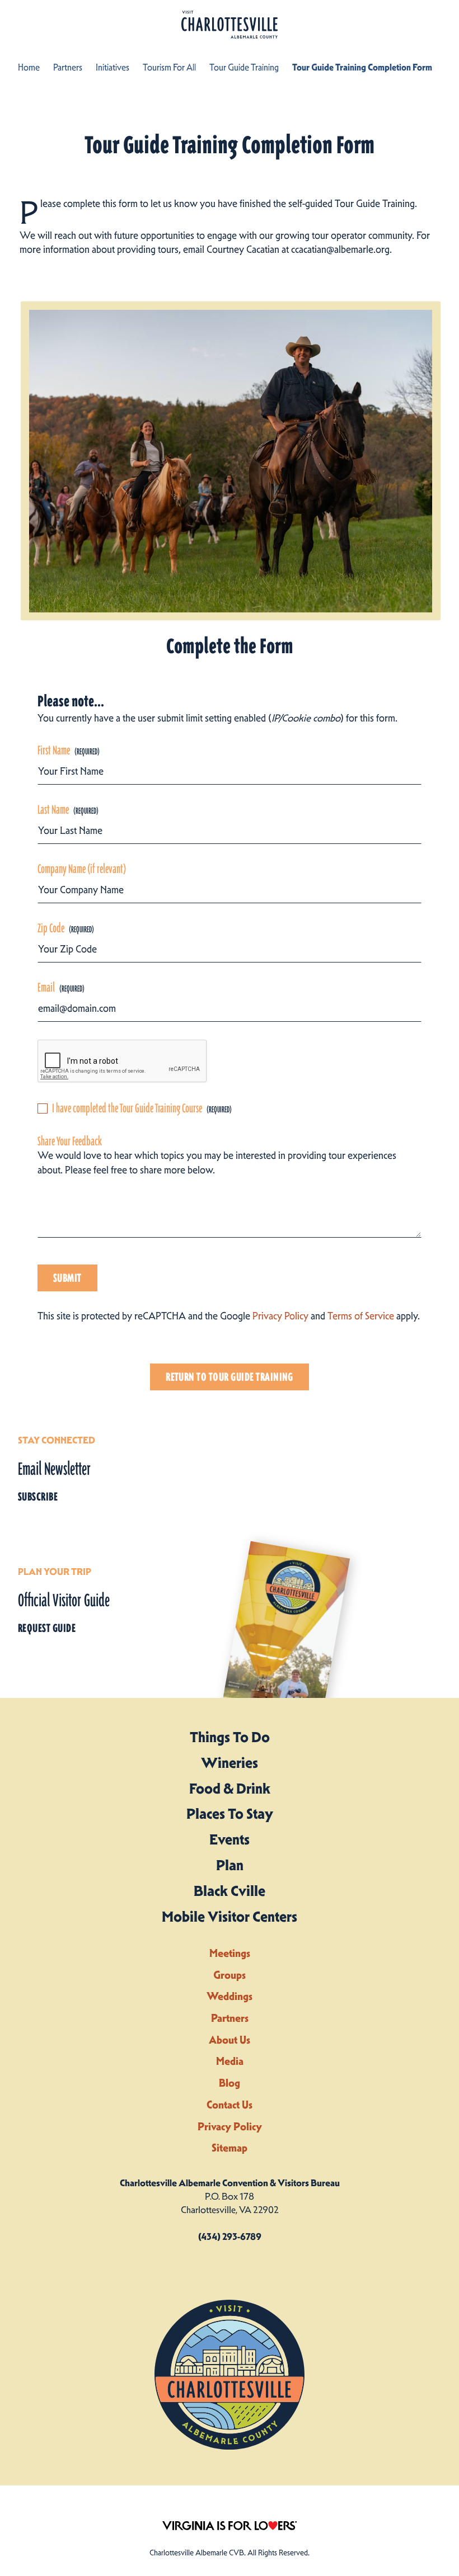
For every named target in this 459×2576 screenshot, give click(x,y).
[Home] (230, 25)
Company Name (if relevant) (82, 869)
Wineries (230, 1763)
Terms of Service (361, 1316)
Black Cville (230, 1891)
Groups (230, 1975)
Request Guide (47, 1628)
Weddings (230, 1996)
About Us (230, 2040)
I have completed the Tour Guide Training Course (127, 1108)
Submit (67, 1278)
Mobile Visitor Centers (230, 1917)
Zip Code (51, 928)
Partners (230, 2018)
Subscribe (38, 1497)
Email (46, 988)
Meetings (230, 1953)
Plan (230, 1865)
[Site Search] (396, 23)
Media (230, 2061)
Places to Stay (230, 1814)
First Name (54, 751)
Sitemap (230, 2148)
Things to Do (230, 1737)
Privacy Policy (280, 1316)
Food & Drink (230, 1789)
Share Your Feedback (70, 1141)
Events (230, 1839)
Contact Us (230, 2105)
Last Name (53, 810)
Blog (230, 2083)
